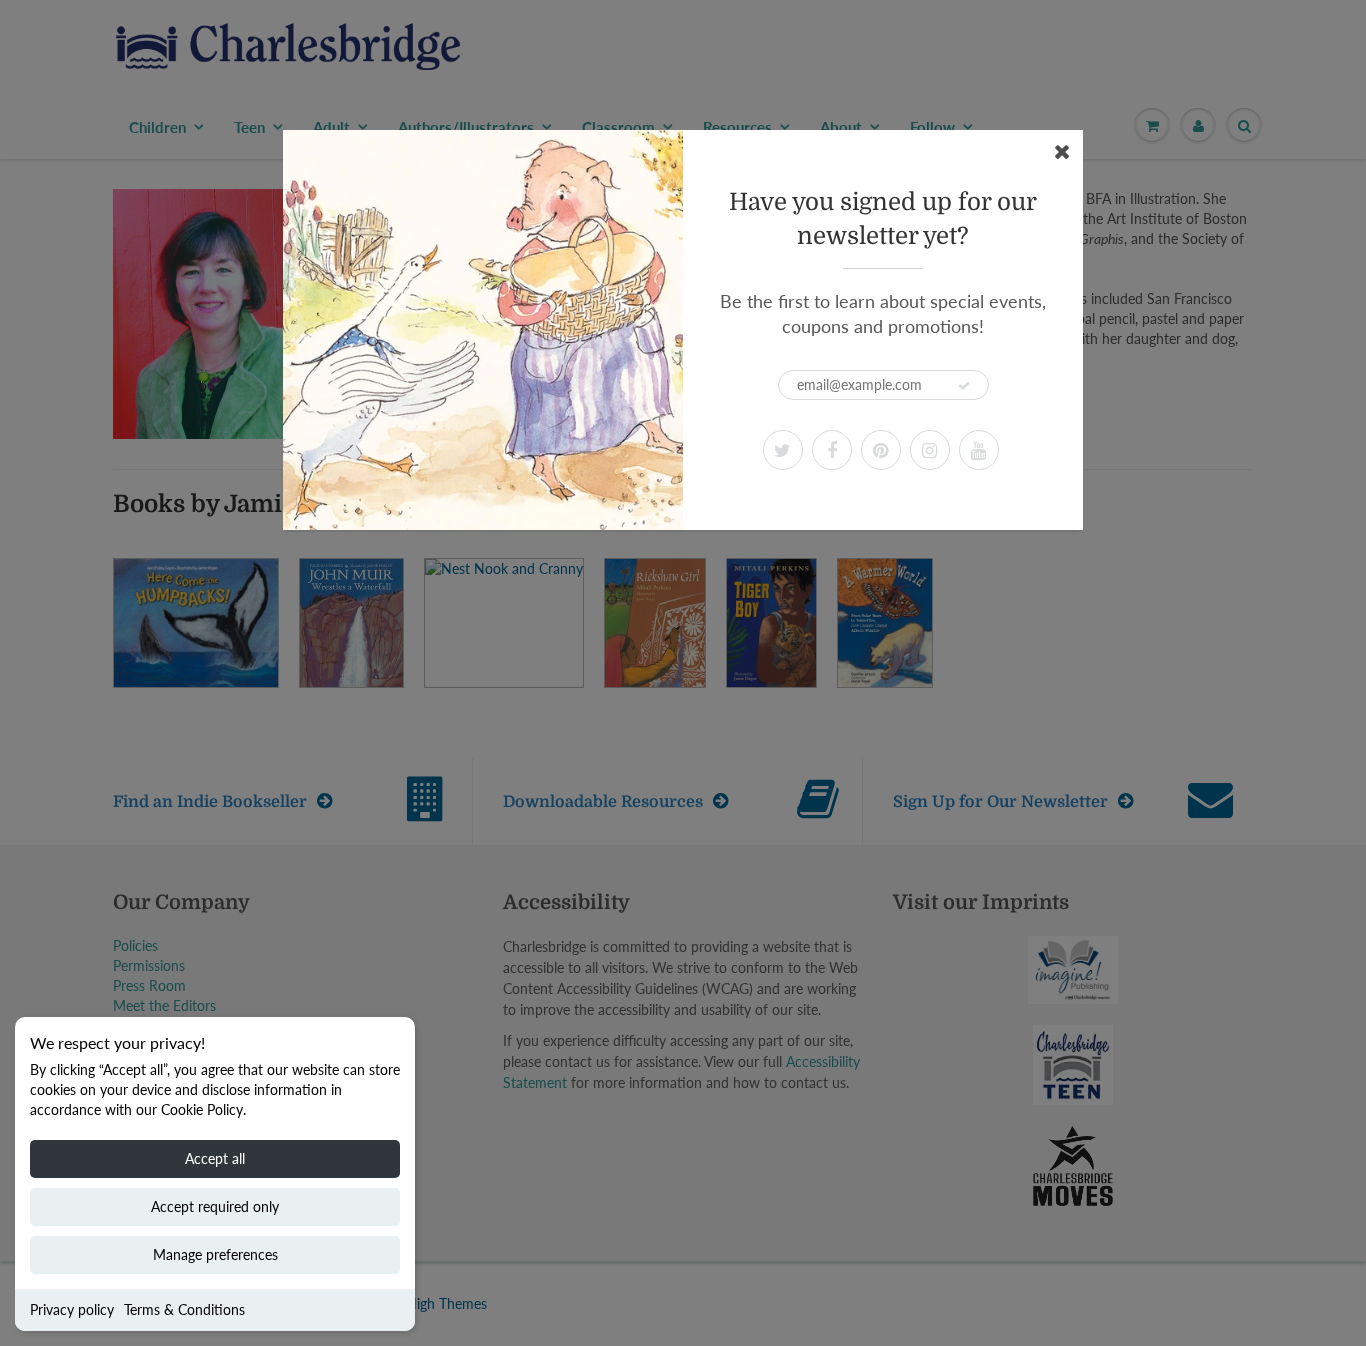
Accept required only (215, 1206)
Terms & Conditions (184, 1309)
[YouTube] (979, 450)
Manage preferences (215, 1254)
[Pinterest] (881, 450)
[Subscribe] (964, 386)
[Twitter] (783, 450)
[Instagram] (930, 450)
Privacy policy (72, 1309)
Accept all (215, 1158)
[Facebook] (832, 450)
